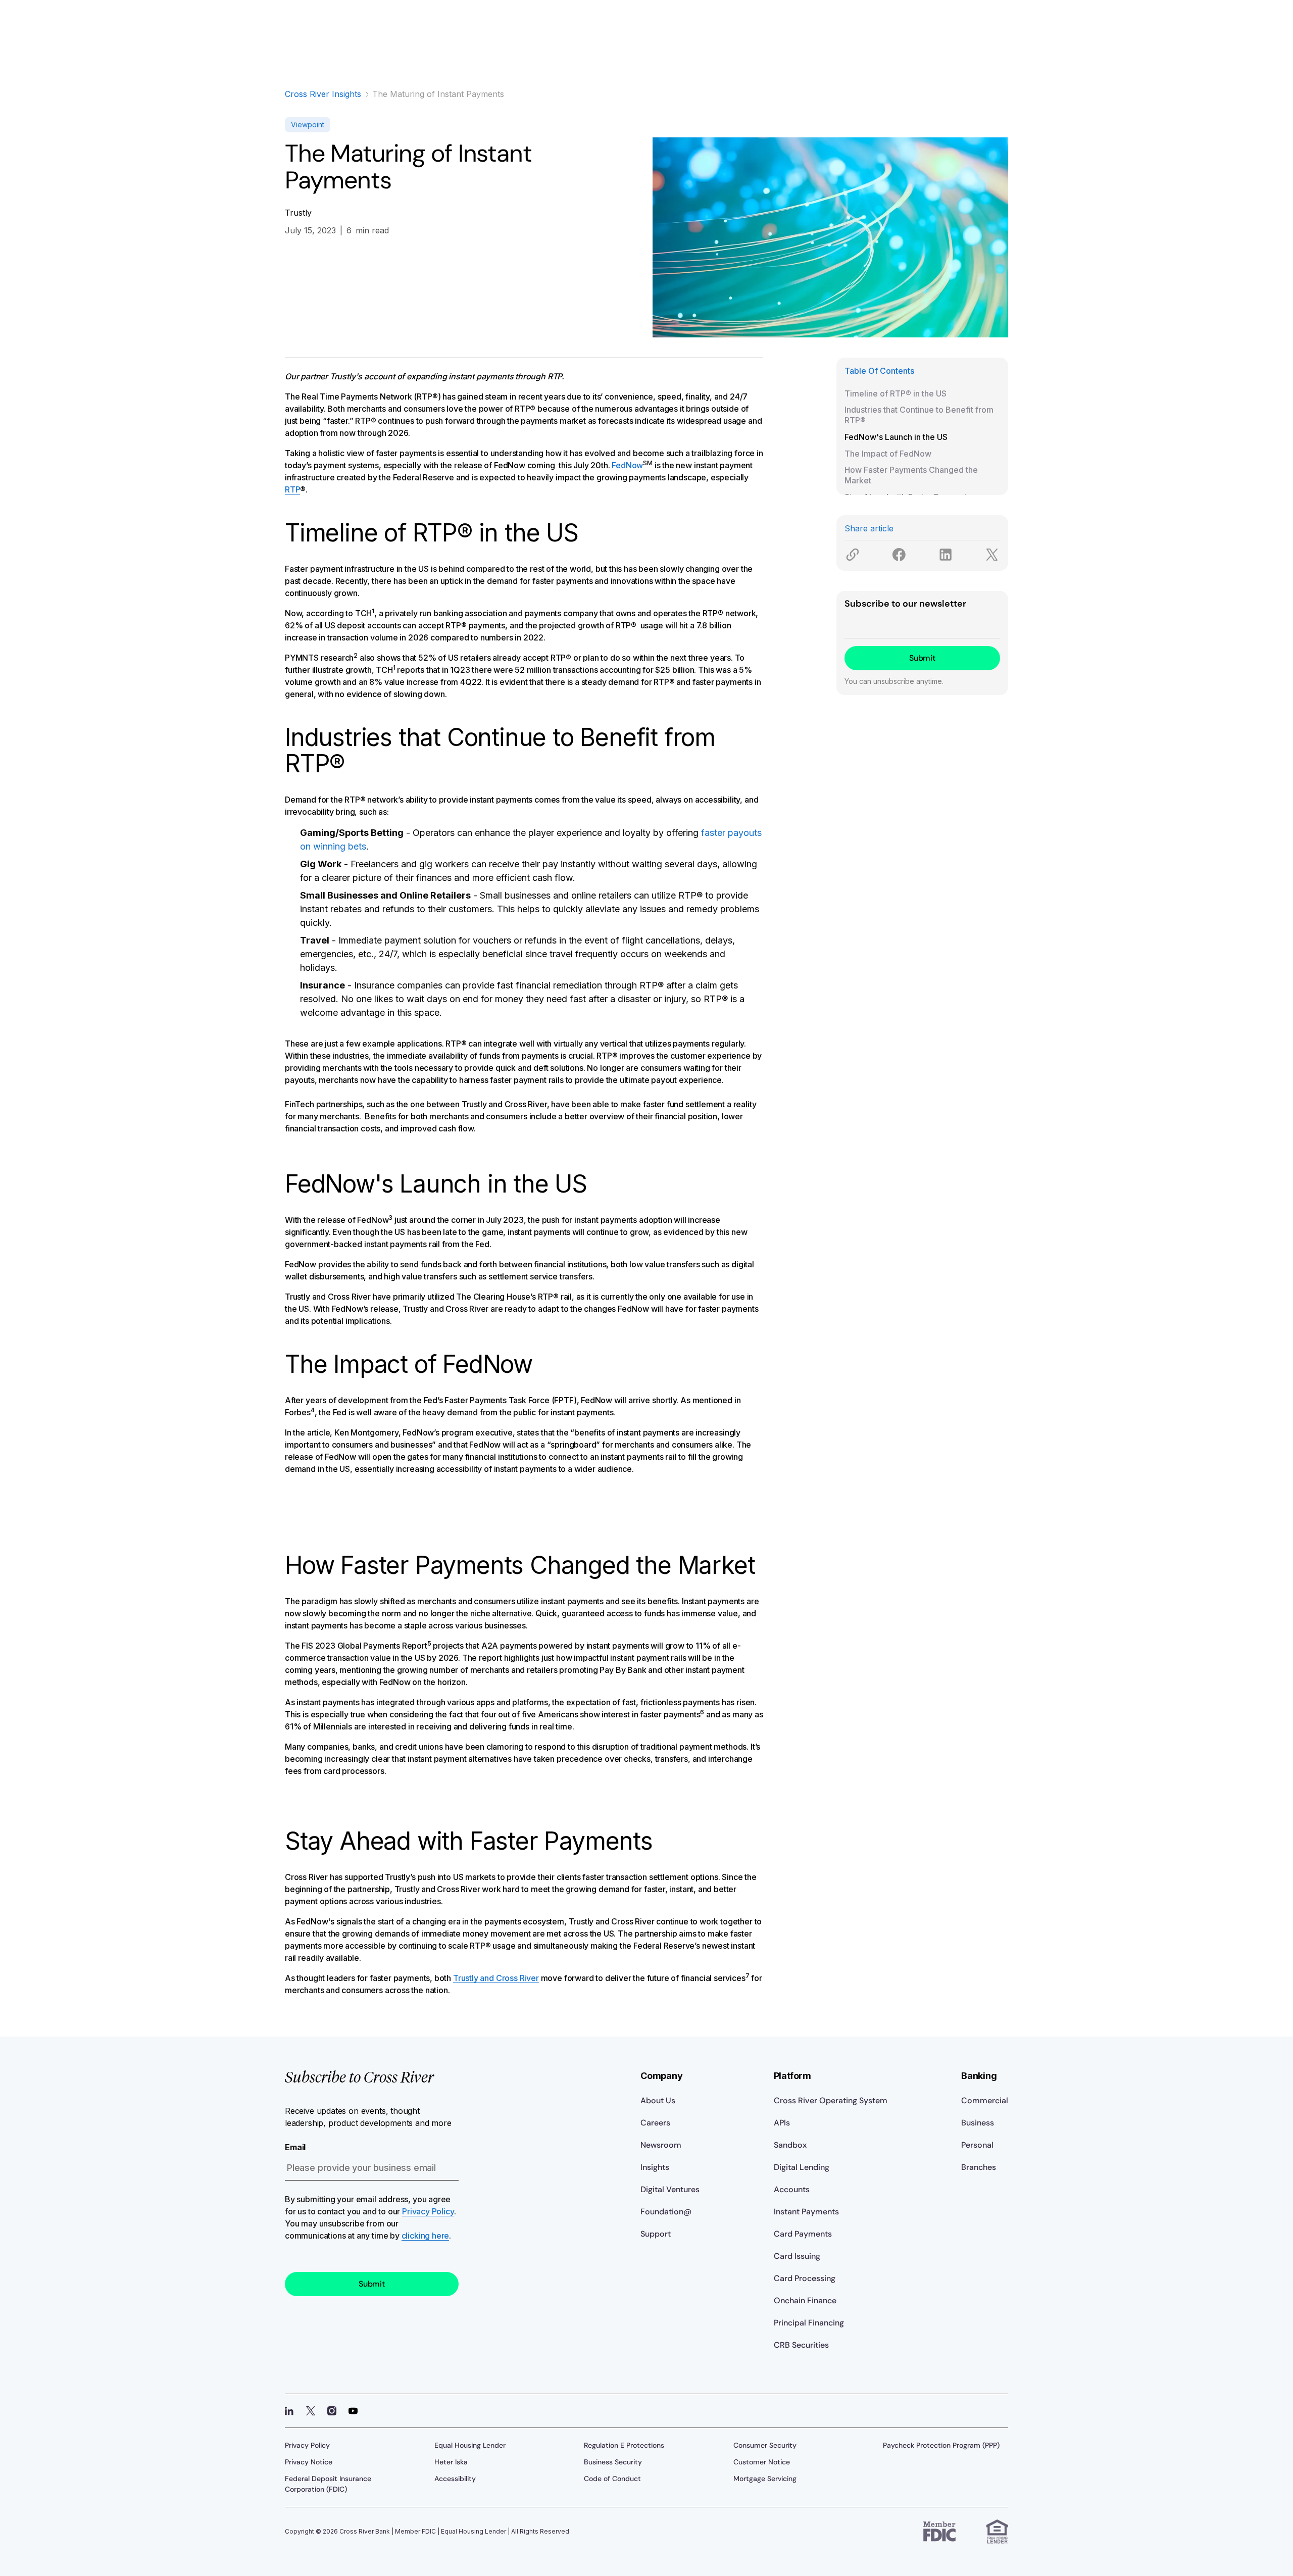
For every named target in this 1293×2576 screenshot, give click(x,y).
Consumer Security (765, 2445)
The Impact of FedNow (888, 454)
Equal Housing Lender (470, 2445)
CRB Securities (801, 2345)
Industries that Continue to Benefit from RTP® (919, 415)
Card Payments (803, 2234)
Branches (979, 2167)
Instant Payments (806, 2212)
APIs (782, 2123)
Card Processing (805, 2278)
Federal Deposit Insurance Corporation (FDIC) (328, 2484)
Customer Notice (762, 2462)
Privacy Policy (428, 2211)
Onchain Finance (805, 2300)
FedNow (627, 465)
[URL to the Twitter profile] (311, 2411)
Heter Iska (451, 2462)
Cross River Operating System (831, 2100)
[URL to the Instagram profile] (332, 2411)
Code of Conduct (612, 2479)
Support (656, 2234)
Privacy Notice (309, 2462)
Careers (655, 2123)
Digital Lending (802, 2167)
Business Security (613, 2462)
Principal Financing (809, 2323)
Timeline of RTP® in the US (896, 393)
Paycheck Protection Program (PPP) (941, 2445)
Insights (655, 2167)
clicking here (426, 2236)
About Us (658, 2100)
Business (978, 2123)
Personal (977, 2145)
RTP (292, 489)
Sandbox (790, 2145)
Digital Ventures (670, 2189)
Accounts (792, 2189)
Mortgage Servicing (765, 2479)
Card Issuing (797, 2256)
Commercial (985, 2100)
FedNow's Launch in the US (896, 437)
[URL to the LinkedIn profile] (289, 2411)
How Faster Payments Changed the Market (911, 475)
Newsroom (661, 2145)
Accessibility (455, 2479)
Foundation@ (666, 2212)
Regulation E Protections (624, 2445)
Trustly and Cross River (496, 1978)
